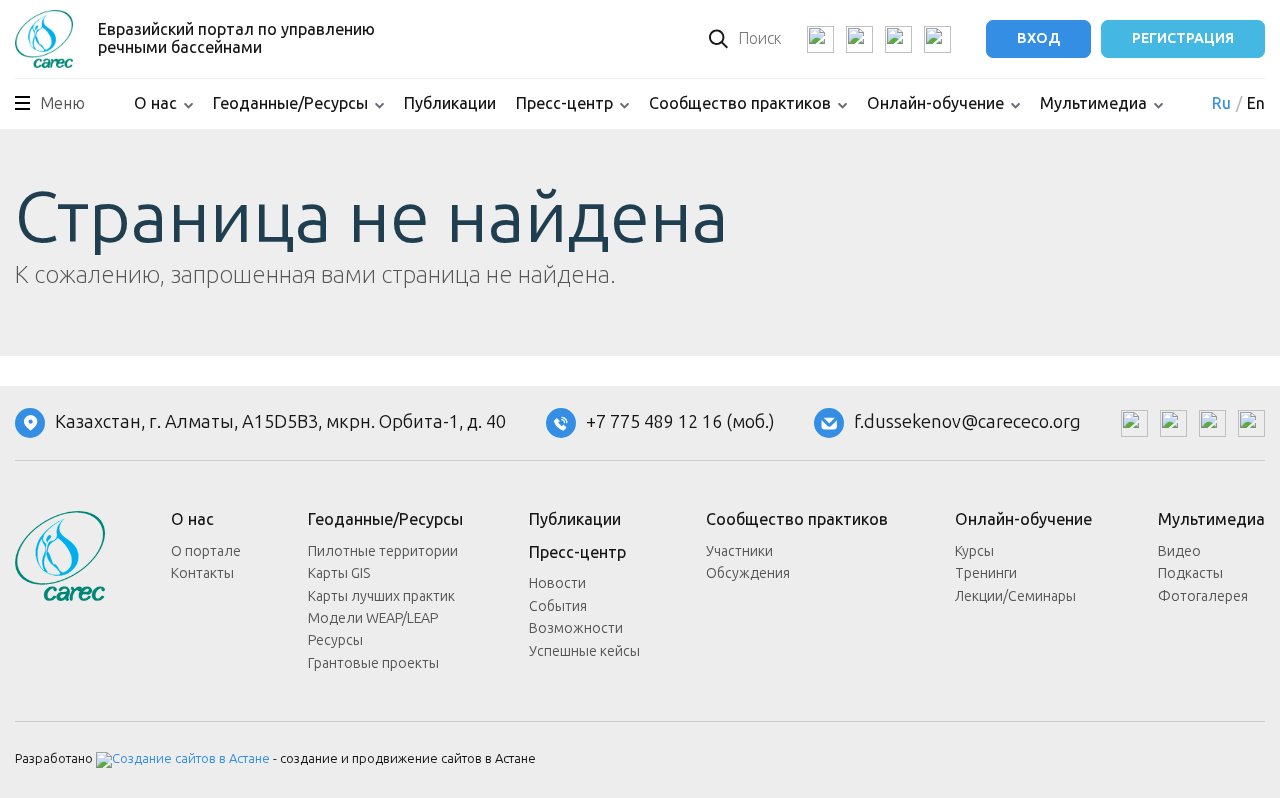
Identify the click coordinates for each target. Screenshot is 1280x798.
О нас (155, 103)
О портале (206, 551)
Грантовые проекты (373, 663)
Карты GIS (339, 573)
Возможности (576, 628)
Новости (557, 583)
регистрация (1183, 38)
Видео (1179, 551)
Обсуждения (748, 573)
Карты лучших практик (381, 596)
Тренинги (986, 573)
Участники (739, 551)
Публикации (450, 103)
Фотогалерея (1203, 596)
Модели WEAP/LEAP (373, 618)
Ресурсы (335, 640)
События (558, 606)
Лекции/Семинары (1015, 596)
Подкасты (1190, 573)
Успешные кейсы (584, 651)
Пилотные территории (383, 551)
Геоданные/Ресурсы (290, 103)
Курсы (974, 551)
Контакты (202, 573)
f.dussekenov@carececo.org (967, 423)
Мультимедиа (1093, 103)
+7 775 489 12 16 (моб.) (680, 423)
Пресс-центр (564, 103)
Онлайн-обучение (935, 103)
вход (1038, 38)
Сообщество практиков (740, 103)
